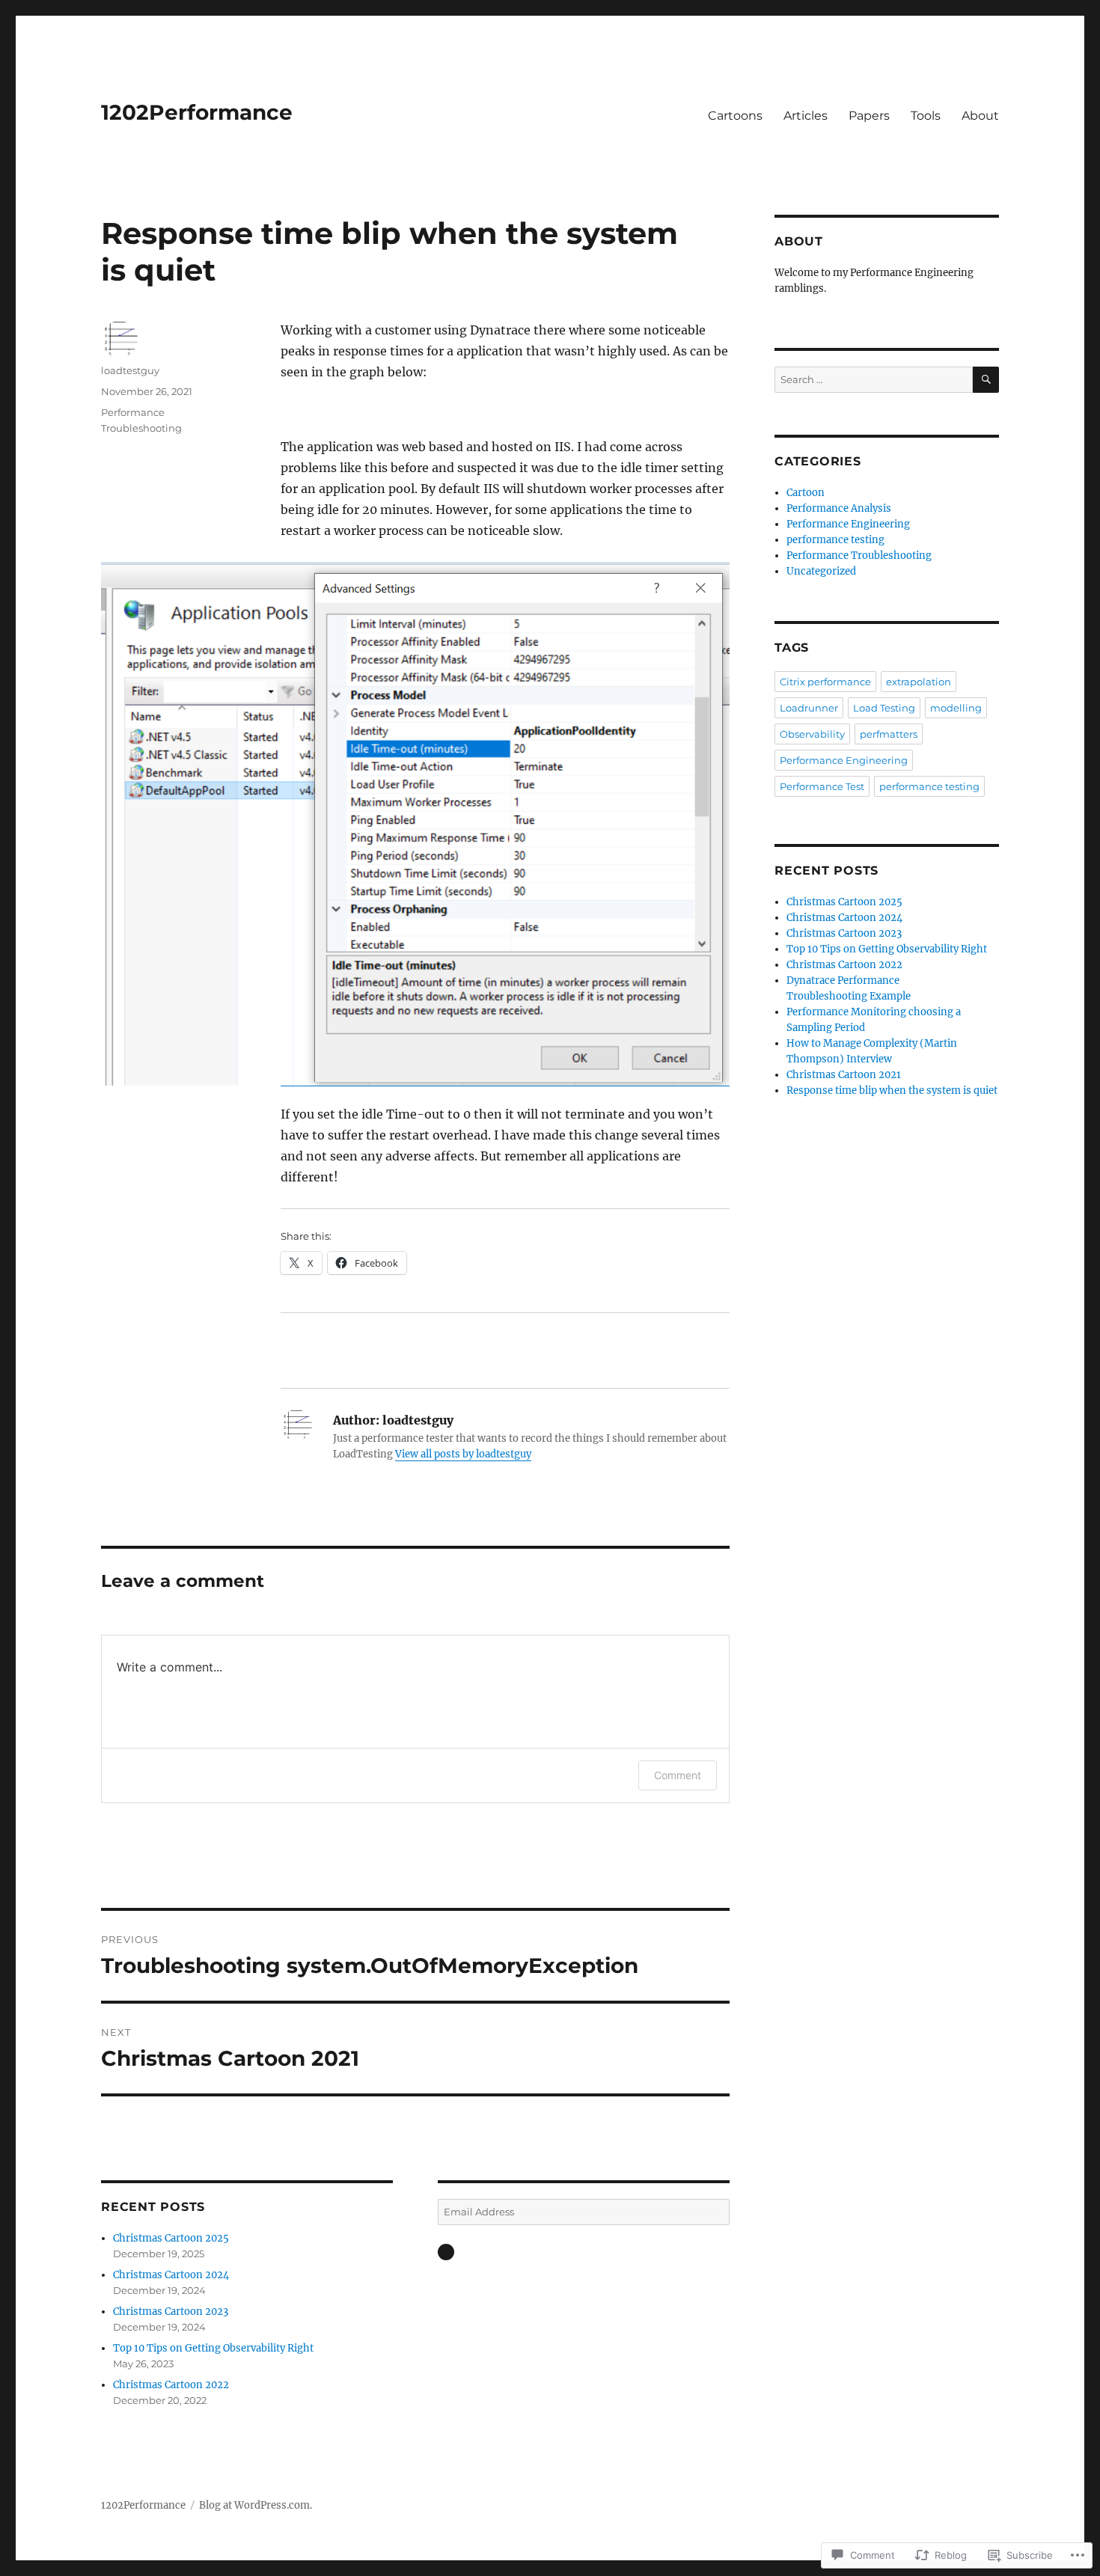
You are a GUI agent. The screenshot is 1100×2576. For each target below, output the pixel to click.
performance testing (835, 540)
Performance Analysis (839, 508)
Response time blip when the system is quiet (892, 1090)
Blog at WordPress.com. (256, 2505)
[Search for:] (874, 380)
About (980, 116)
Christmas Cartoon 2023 (171, 2312)
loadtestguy (130, 370)
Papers (869, 116)
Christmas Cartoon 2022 (171, 2385)
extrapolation (919, 682)
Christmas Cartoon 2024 (171, 2275)
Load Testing (884, 708)
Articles (806, 116)
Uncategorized (821, 571)
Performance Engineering (848, 524)
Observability (812, 734)
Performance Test (822, 786)
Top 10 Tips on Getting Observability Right (213, 2348)
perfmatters (889, 734)
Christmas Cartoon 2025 (171, 2238)
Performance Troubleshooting (859, 556)
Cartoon (806, 493)
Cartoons (735, 116)
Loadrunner (809, 708)
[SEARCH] (986, 380)
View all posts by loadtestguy (463, 1454)
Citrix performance (825, 682)
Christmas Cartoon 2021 (844, 1075)
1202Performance (197, 112)
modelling (956, 708)
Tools (926, 116)
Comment (678, 1775)
